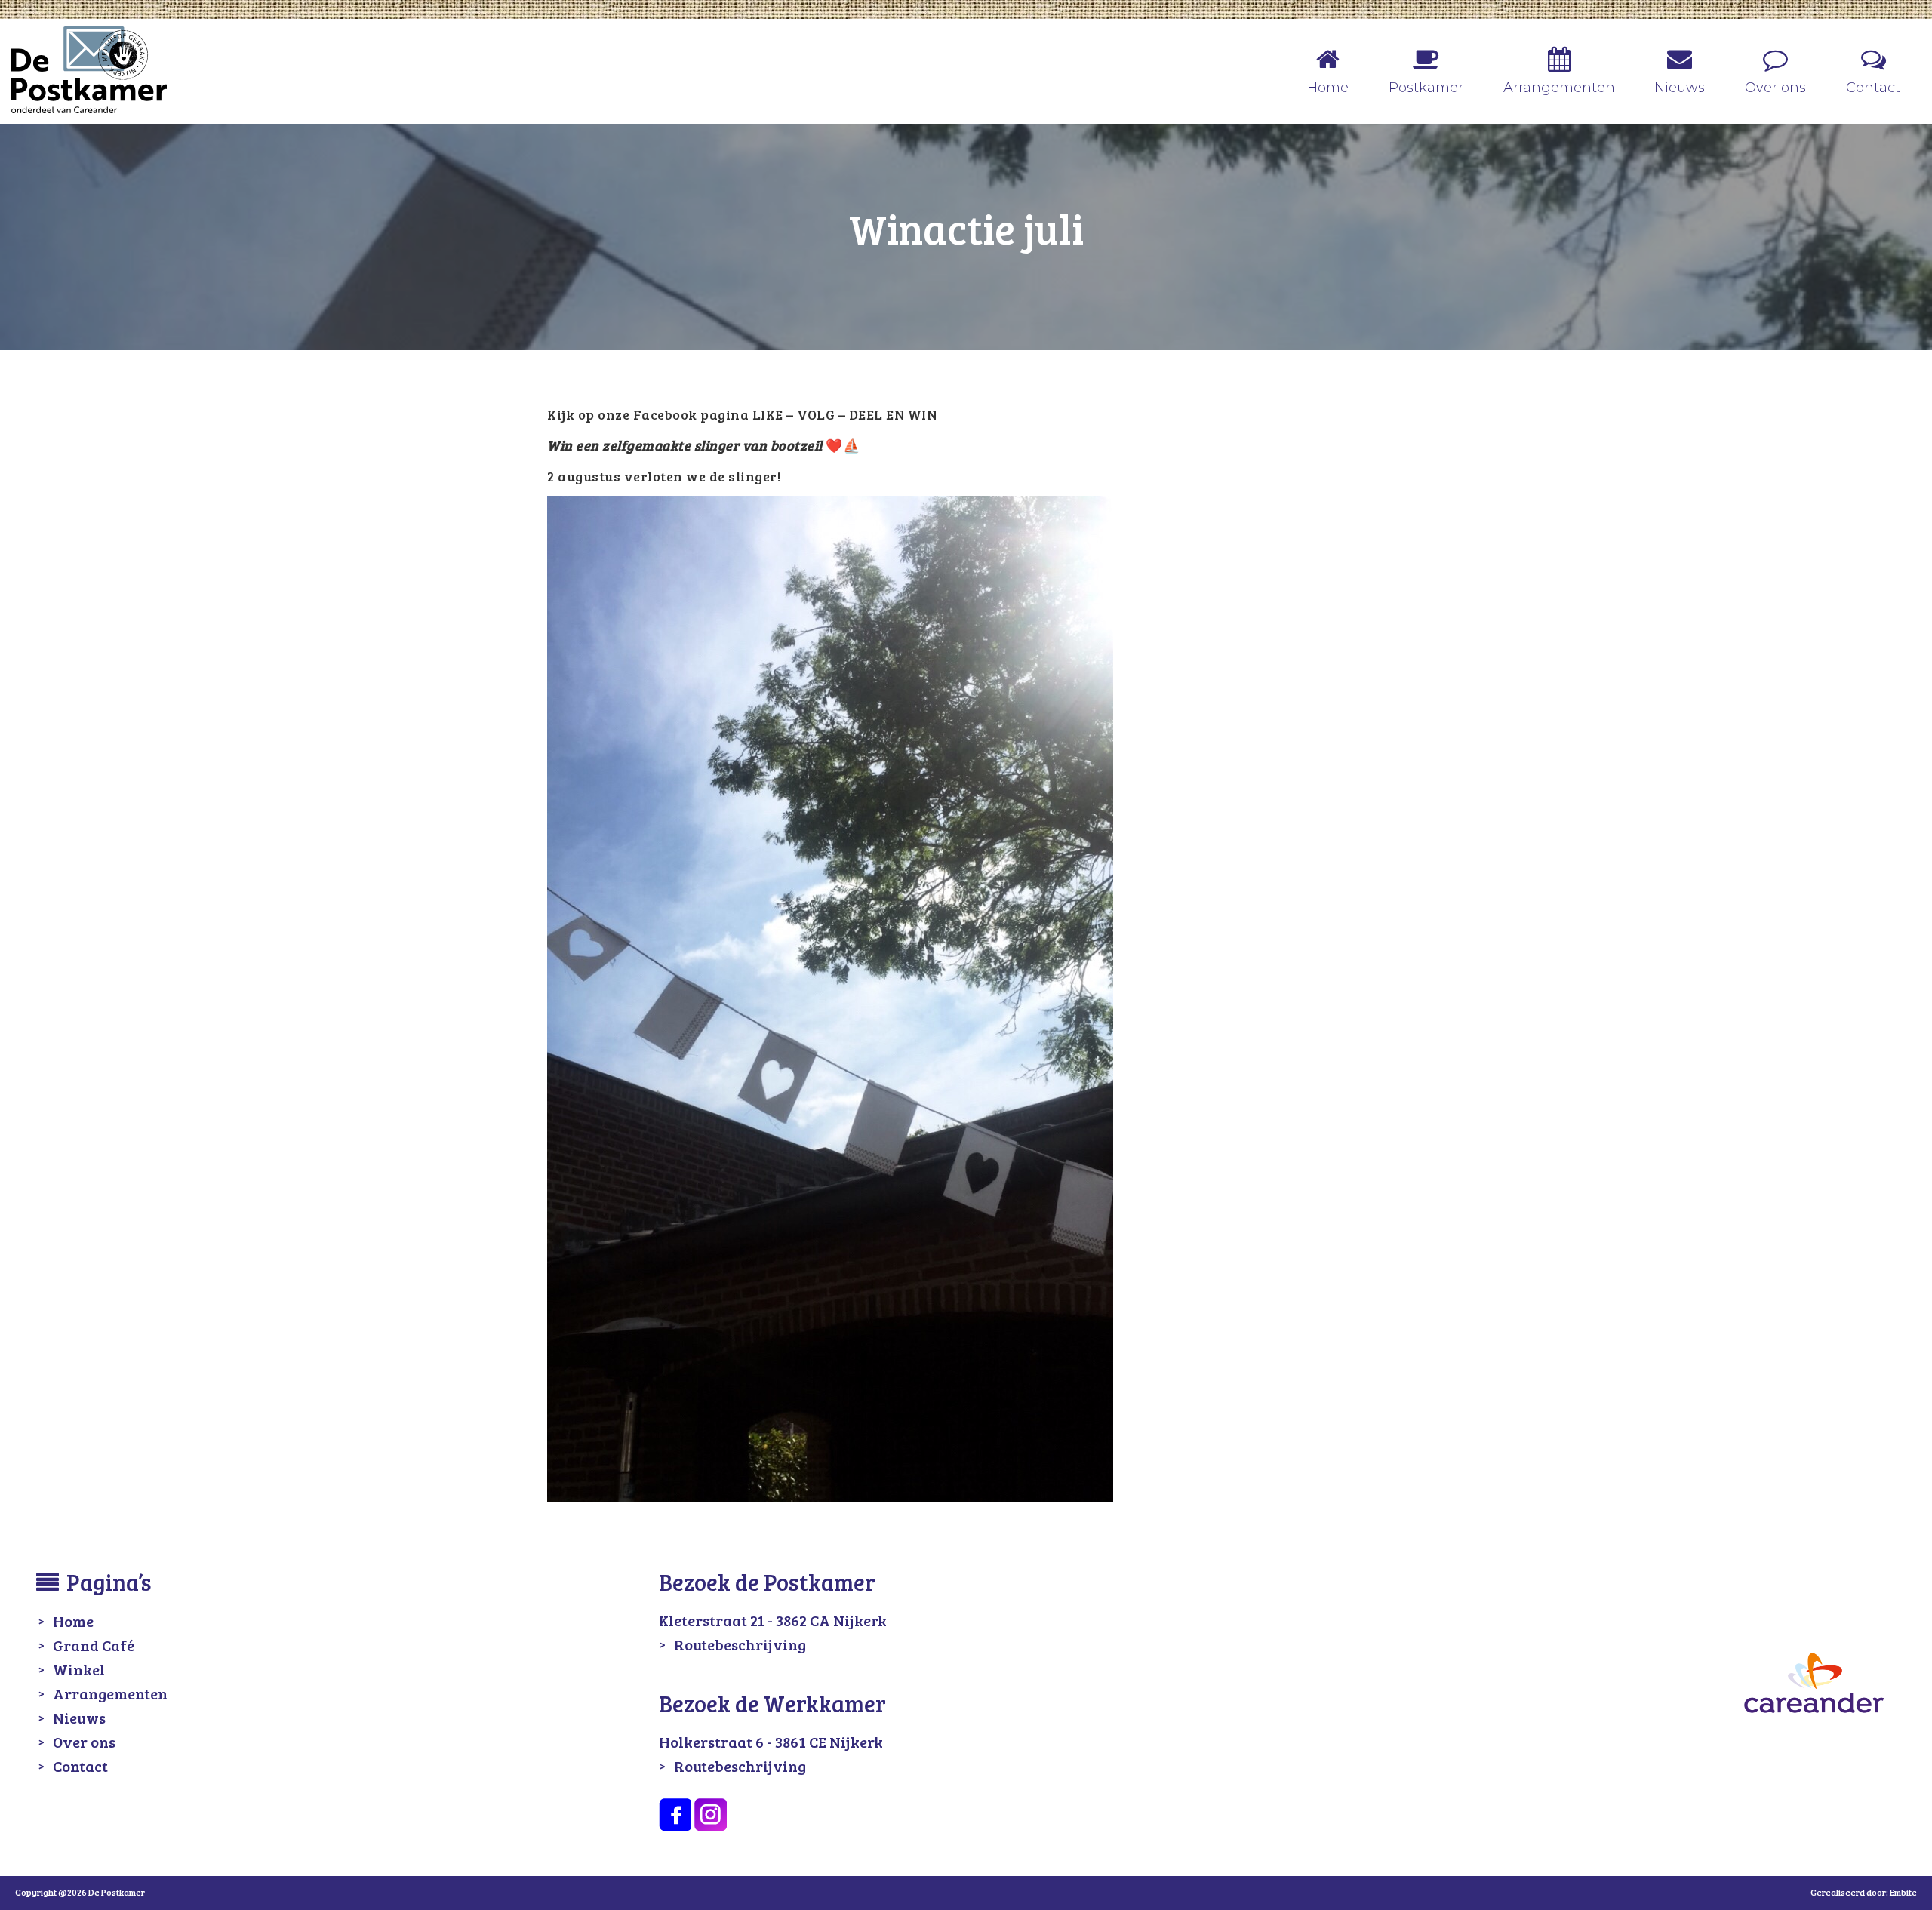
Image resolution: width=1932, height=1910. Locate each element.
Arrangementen (110, 1693)
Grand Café (94, 1645)
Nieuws (79, 1718)
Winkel (79, 1669)
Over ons (84, 1742)
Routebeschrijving (740, 1644)
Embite (1903, 1892)
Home (73, 1621)
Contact (80, 1766)
